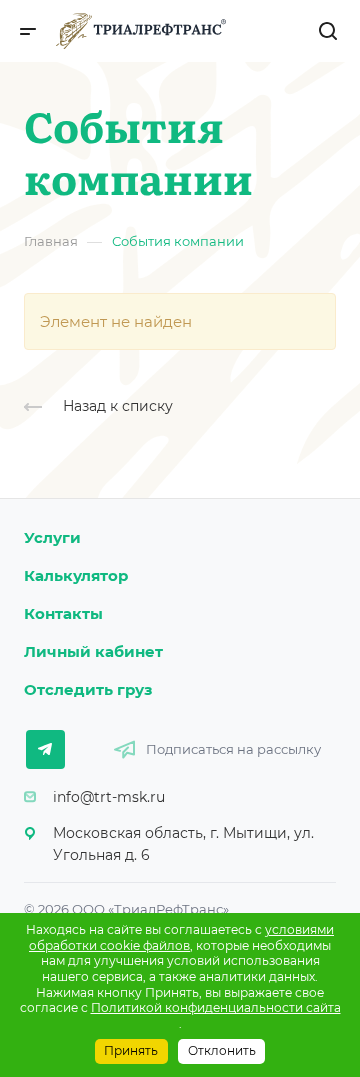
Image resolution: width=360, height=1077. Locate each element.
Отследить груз (88, 689)
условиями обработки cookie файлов (181, 937)
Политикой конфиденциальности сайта (216, 1007)
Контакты (63, 613)
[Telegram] (45, 749)
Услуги (52, 537)
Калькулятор (76, 575)
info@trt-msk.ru (109, 797)
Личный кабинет (93, 651)
